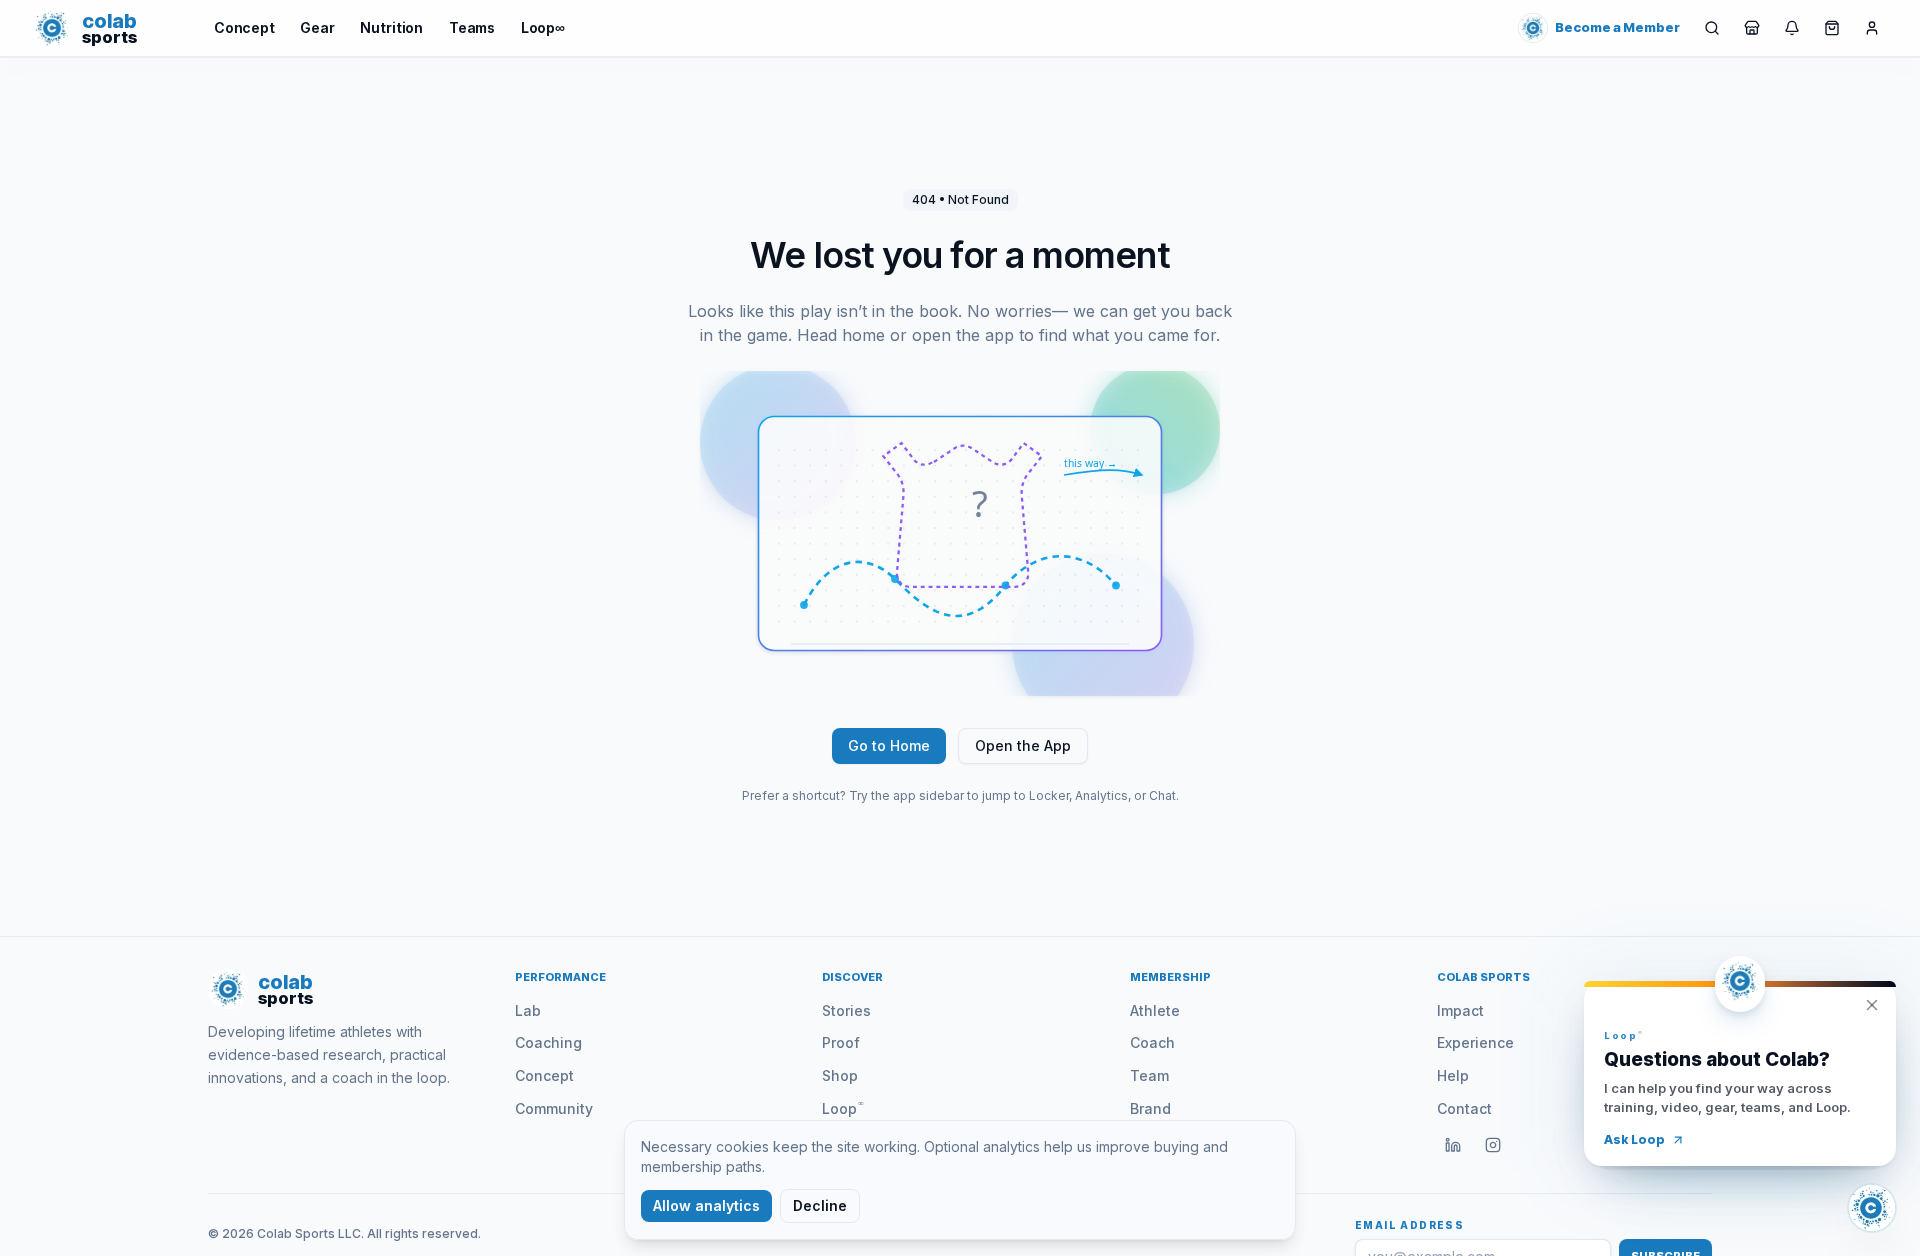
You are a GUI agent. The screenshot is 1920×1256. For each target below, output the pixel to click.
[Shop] (1752, 28)
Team (1149, 1075)
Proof (841, 1042)
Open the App (1023, 745)
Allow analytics (706, 1205)
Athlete (1155, 1010)
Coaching (548, 1042)
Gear (317, 27)
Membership (1170, 977)
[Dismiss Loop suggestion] (1872, 1005)
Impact (1460, 1010)
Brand (1150, 1108)
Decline (820, 1205)
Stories (846, 1010)
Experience (1475, 1042)
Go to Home (889, 745)
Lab (528, 1010)
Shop (840, 1075)
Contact (1464, 1108)
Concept (244, 27)
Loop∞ (543, 27)
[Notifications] (1792, 28)
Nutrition (391, 27)
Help (1453, 1075)
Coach (1152, 1042)
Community (554, 1108)
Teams (472, 27)
